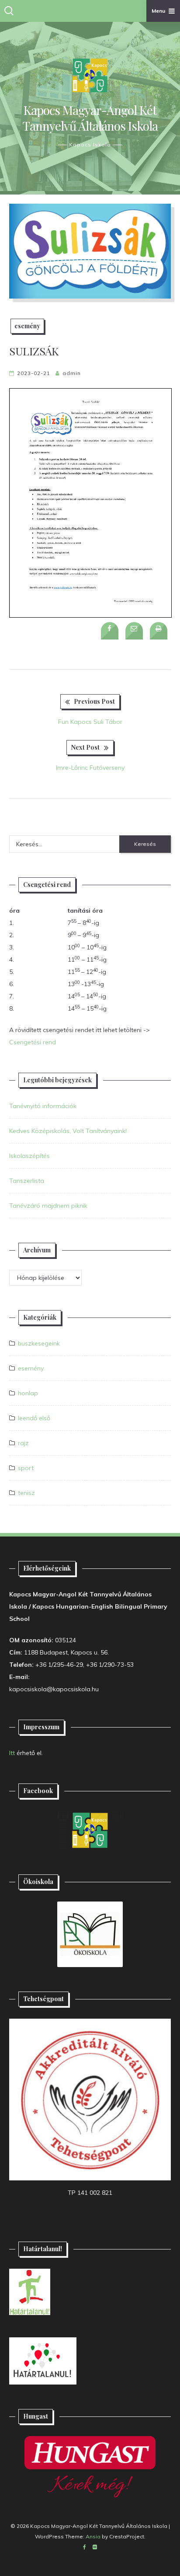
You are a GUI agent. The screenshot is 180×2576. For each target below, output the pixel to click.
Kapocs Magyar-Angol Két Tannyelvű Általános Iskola (90, 118)
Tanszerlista (27, 1181)
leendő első (34, 1418)
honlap (28, 1393)
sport (26, 1468)
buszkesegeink (39, 1343)
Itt (12, 1753)
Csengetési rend (33, 1042)
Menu (158, 11)
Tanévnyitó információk (43, 1106)
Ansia (93, 2536)
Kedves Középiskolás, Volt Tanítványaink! (68, 1131)
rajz (23, 1443)
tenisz (26, 1493)
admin (72, 373)
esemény (27, 326)
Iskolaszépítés (29, 1156)
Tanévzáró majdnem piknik (48, 1206)
